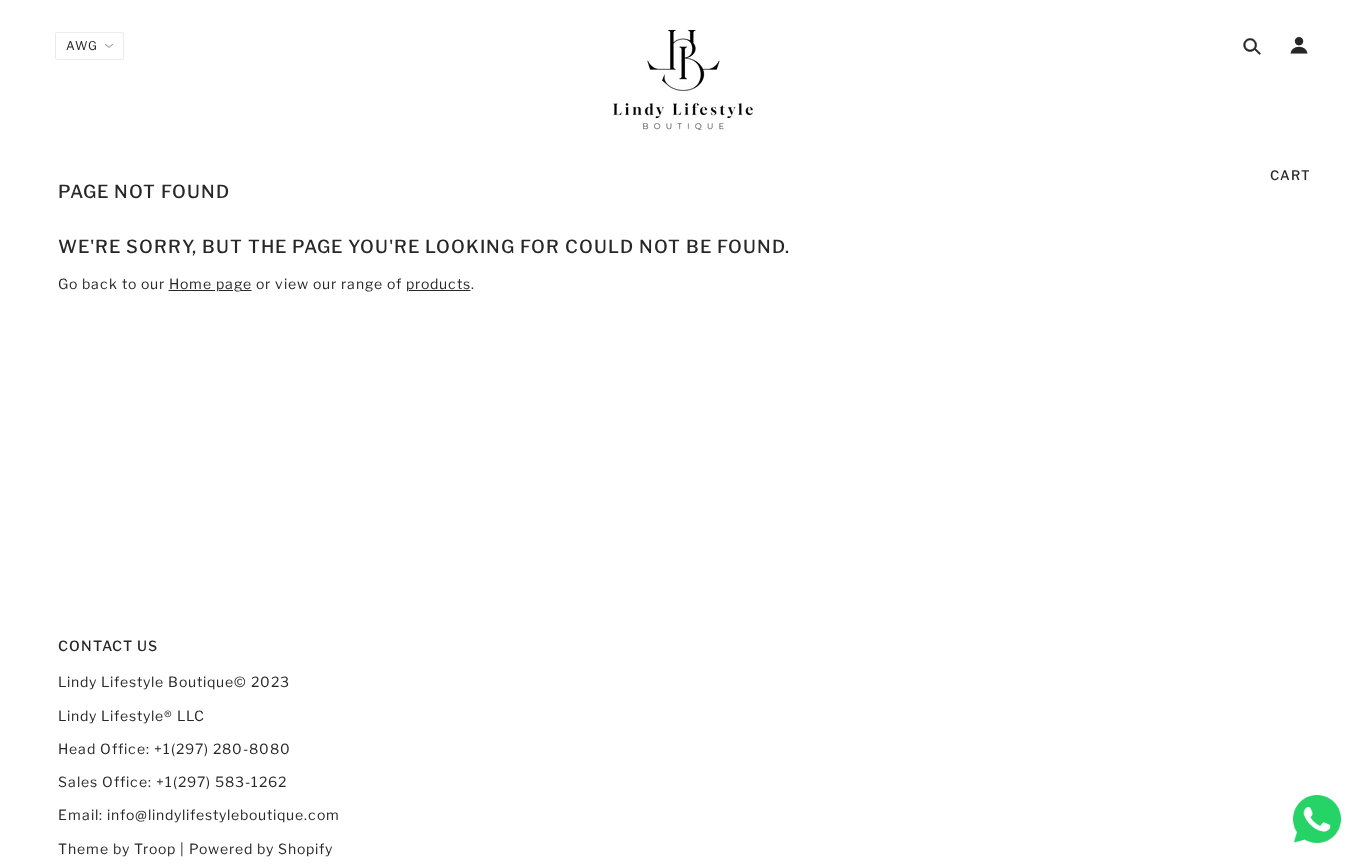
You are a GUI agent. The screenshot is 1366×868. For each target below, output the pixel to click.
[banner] (683, 80)
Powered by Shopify (261, 848)
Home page (210, 283)
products (438, 283)
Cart (1290, 175)
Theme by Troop (117, 848)
